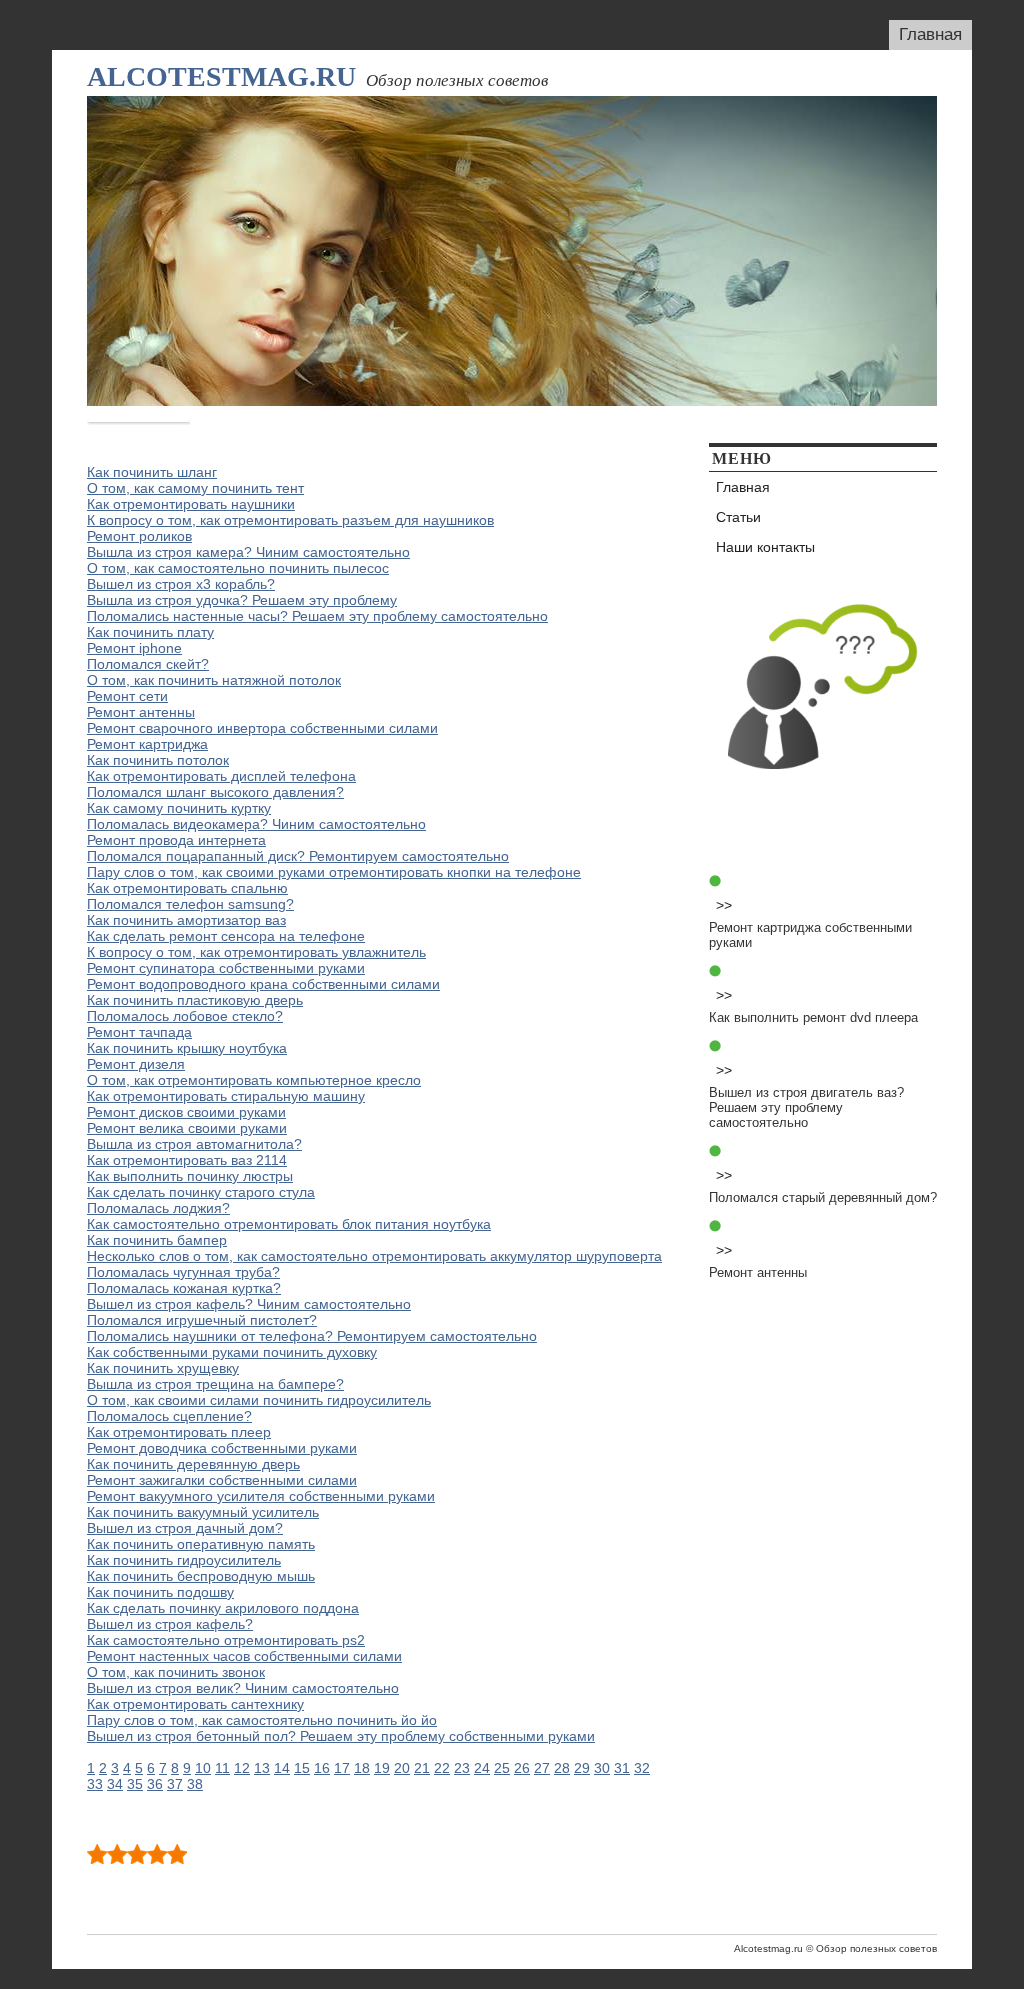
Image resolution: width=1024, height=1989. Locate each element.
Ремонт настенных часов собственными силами (244, 1656)
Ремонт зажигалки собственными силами (222, 1480)
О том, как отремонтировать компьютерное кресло (254, 1080)
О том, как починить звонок (176, 1672)
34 (115, 1784)
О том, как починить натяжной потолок (214, 680)
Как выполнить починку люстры (190, 1176)
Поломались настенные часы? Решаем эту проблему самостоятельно (317, 616)
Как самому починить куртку (179, 808)
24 (482, 1768)
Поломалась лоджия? (158, 1208)
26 (522, 1768)
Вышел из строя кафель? (170, 1624)
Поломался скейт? (148, 664)
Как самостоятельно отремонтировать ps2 (226, 1640)
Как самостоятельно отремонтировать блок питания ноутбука (289, 1224)
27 (542, 1768)
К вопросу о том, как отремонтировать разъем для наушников (290, 520)
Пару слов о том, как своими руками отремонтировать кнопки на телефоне (334, 872)
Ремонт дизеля (136, 1064)
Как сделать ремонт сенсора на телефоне (226, 936)
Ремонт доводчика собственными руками (222, 1448)
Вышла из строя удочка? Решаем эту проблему (242, 600)
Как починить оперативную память (201, 1544)
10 (203, 1768)
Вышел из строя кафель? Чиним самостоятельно (249, 1304)
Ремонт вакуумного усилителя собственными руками (261, 1496)
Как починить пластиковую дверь (195, 1000)
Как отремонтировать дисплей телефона (221, 776)
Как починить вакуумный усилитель (203, 1512)
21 (422, 1768)
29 (582, 1768)
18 (362, 1768)
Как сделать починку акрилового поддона (223, 1608)
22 (442, 1768)
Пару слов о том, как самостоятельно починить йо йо (262, 1720)
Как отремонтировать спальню (187, 888)
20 (402, 1768)
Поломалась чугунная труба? (183, 1272)
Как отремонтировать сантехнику (195, 1704)
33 (95, 1784)
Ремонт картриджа (147, 744)
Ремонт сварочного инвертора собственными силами (262, 728)
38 (195, 1784)
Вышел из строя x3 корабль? (181, 584)
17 (342, 1768)
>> (724, 905)
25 (502, 1768)
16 (322, 1768)
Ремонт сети (127, 696)
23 (462, 1768)
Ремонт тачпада (139, 1032)
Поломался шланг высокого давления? (215, 792)
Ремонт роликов (139, 536)
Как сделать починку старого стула (201, 1192)
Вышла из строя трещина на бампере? (215, 1384)
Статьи (738, 517)
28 (562, 1768)
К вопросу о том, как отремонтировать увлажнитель (256, 952)
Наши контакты (765, 547)
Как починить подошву (160, 1592)
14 (282, 1768)
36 (155, 1784)
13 (262, 1768)
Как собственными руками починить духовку (232, 1352)
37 (175, 1784)
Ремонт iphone (134, 648)
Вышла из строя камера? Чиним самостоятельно (248, 552)
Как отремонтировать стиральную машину (226, 1096)
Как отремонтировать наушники (191, 504)
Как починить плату (150, 632)
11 (222, 1768)
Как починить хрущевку (163, 1368)
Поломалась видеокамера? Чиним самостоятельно (256, 824)
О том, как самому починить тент (195, 488)
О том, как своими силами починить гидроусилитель (259, 1400)
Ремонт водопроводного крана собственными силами (263, 984)
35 (135, 1784)
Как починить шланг (152, 472)
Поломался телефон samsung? (190, 904)
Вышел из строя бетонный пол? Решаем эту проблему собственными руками (341, 1736)
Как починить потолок (158, 760)
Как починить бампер (157, 1240)
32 (642, 1768)
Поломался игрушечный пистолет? (202, 1320)
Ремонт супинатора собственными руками (226, 968)
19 (382, 1768)
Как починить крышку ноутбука (187, 1048)
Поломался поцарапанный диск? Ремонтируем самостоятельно (298, 856)
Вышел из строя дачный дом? (185, 1528)
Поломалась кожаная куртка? (184, 1288)
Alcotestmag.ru (221, 76)
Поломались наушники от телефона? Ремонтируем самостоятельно (312, 1336)
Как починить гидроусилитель (184, 1560)
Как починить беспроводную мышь (201, 1576)
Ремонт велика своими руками (187, 1128)
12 (242, 1768)
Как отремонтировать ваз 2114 (187, 1160)
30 (602, 1768)
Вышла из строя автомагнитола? (194, 1144)
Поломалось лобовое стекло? (185, 1016)
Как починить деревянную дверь (193, 1464)
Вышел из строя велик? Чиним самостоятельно (243, 1688)
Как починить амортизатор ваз (186, 920)
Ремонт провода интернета (176, 840)
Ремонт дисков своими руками (186, 1112)
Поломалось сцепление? (169, 1416)
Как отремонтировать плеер (179, 1432)
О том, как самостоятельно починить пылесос (238, 568)
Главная (930, 34)
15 (302, 1768)
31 (622, 1768)
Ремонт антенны (141, 712)
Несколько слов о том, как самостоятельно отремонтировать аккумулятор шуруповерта (374, 1256)
